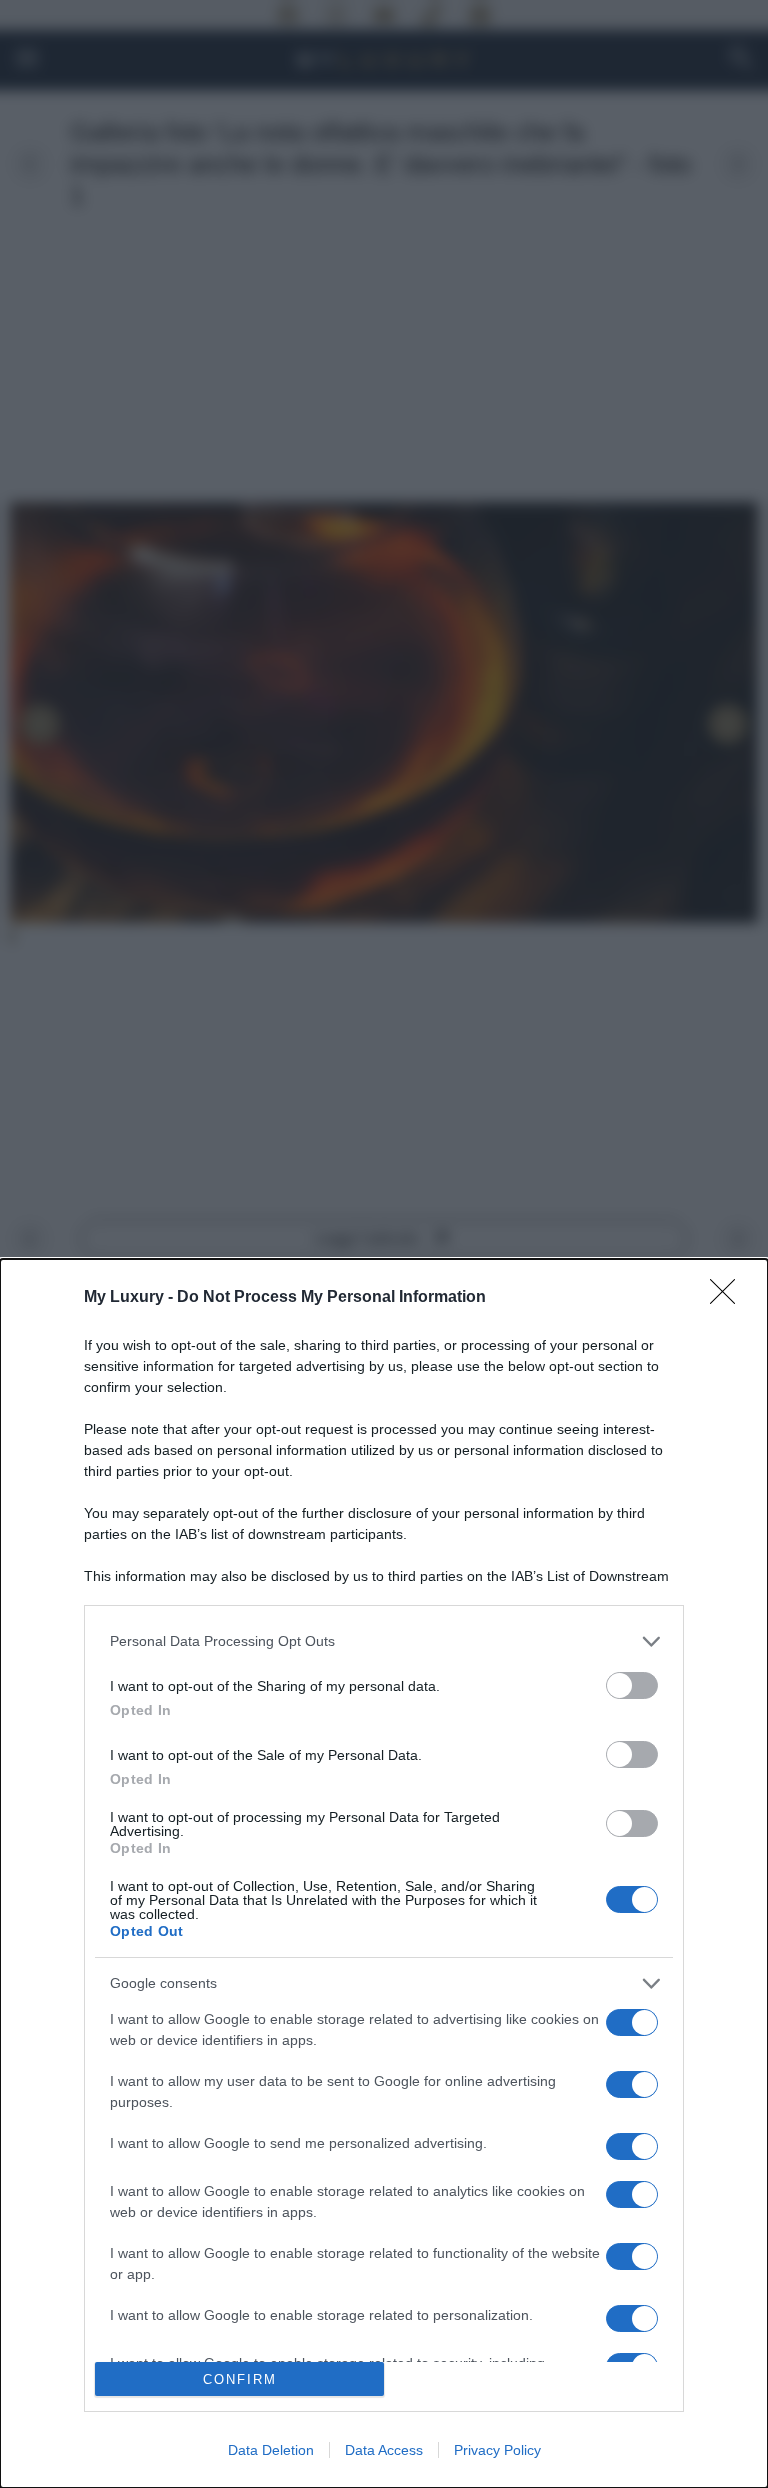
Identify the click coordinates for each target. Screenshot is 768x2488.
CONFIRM (240, 2379)
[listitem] (384, 1641)
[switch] (632, 1685)
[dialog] (384, 1873)
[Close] (729, 1298)
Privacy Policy (497, 2450)
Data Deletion (271, 2450)
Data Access (384, 2450)
